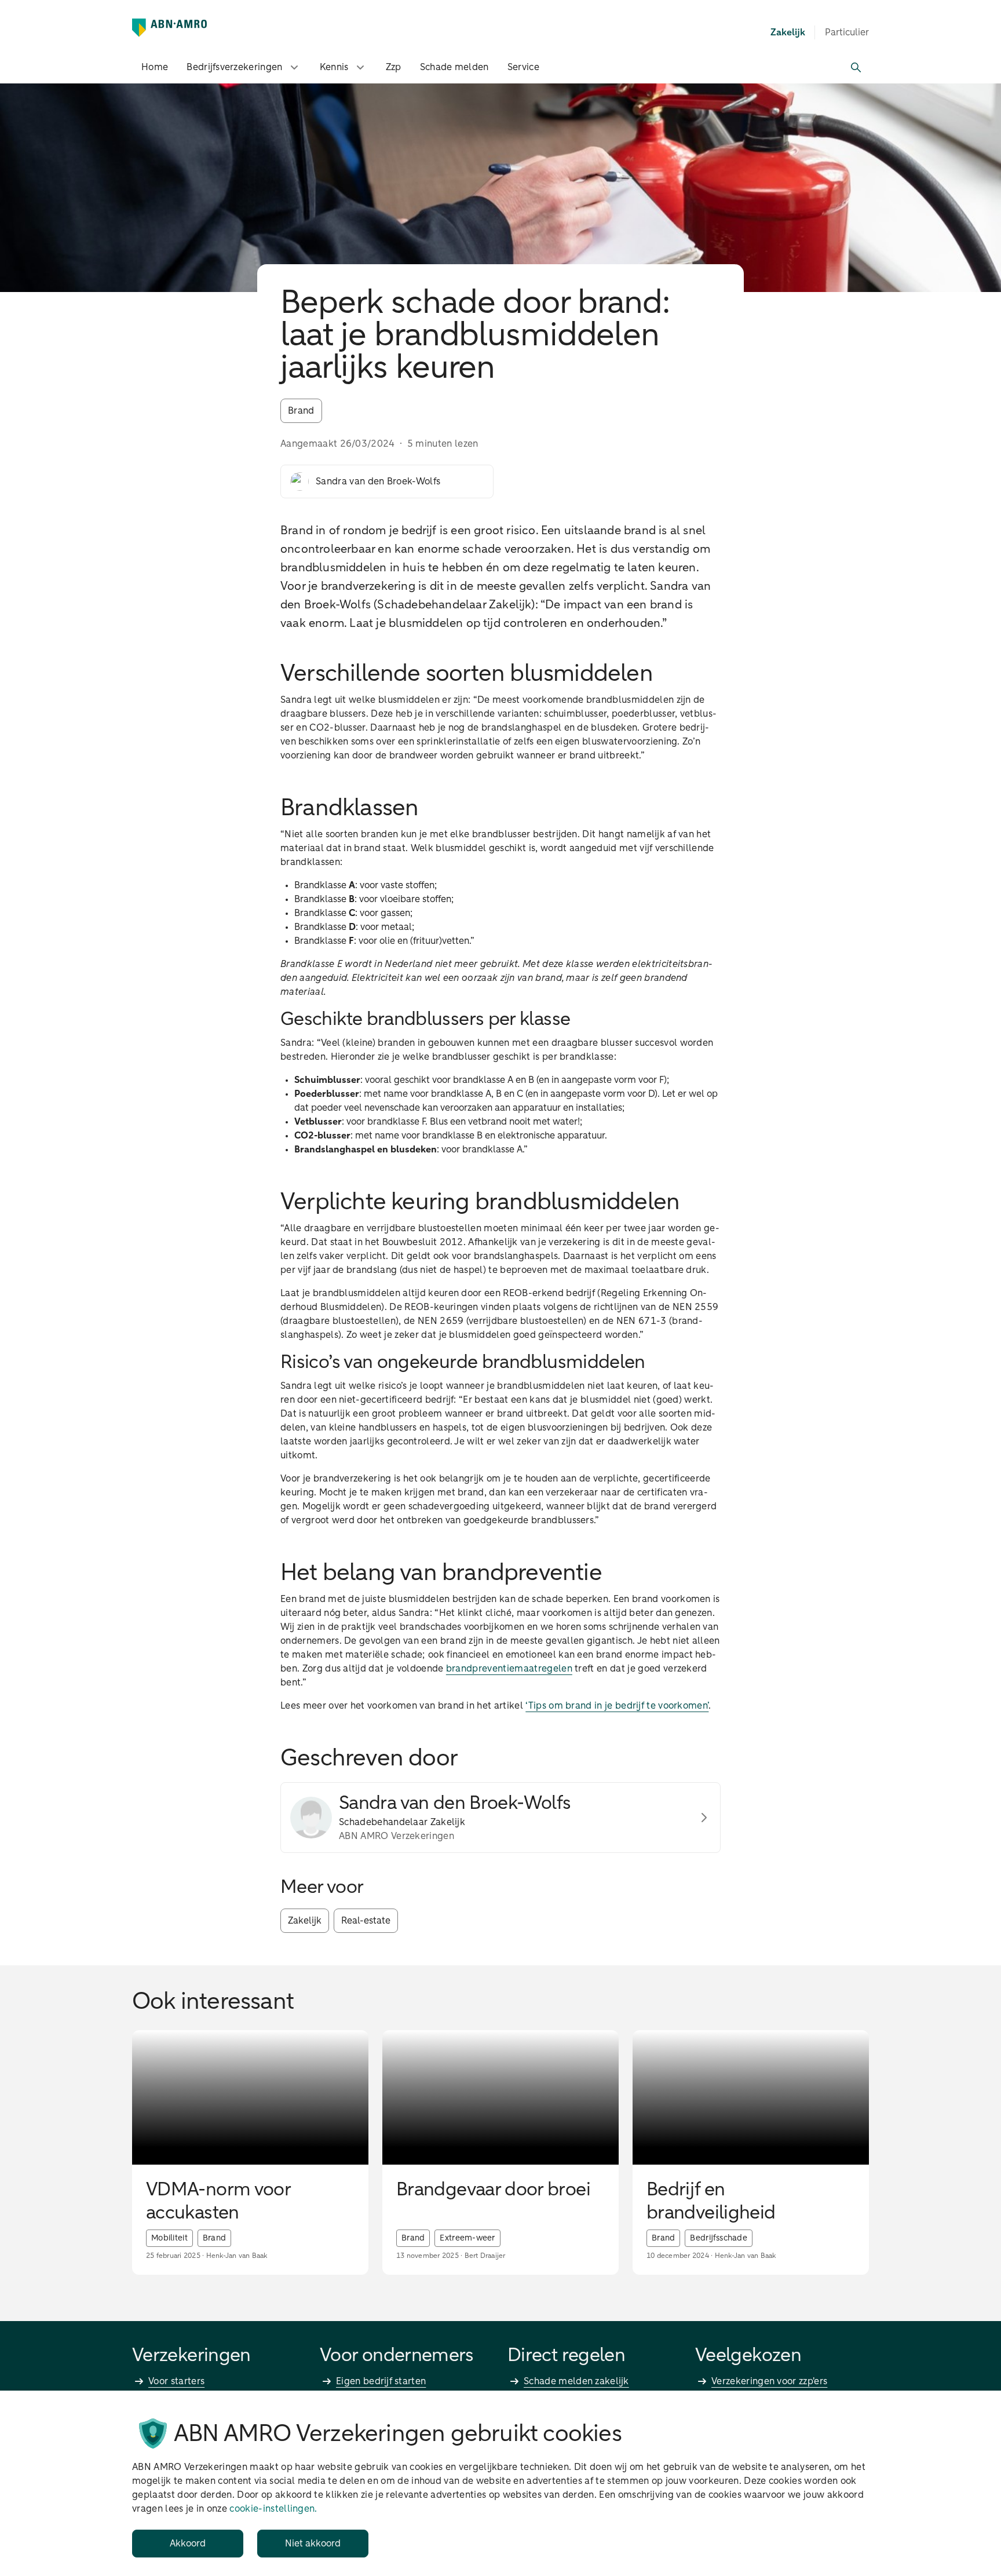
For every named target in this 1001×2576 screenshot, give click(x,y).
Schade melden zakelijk (576, 2381)
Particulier (847, 32)
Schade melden (454, 67)
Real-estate (366, 1921)
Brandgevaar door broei (493, 2190)
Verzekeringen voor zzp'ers (769, 2381)
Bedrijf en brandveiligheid (711, 2202)
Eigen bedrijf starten (381, 2381)
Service (523, 67)
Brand (301, 411)
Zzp (394, 67)
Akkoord (188, 2544)
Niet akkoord (313, 2544)
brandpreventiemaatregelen (509, 1669)
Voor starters (176, 2381)
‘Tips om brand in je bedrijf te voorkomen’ (617, 1706)
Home (155, 67)
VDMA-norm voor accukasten (218, 2202)
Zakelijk (305, 1921)
